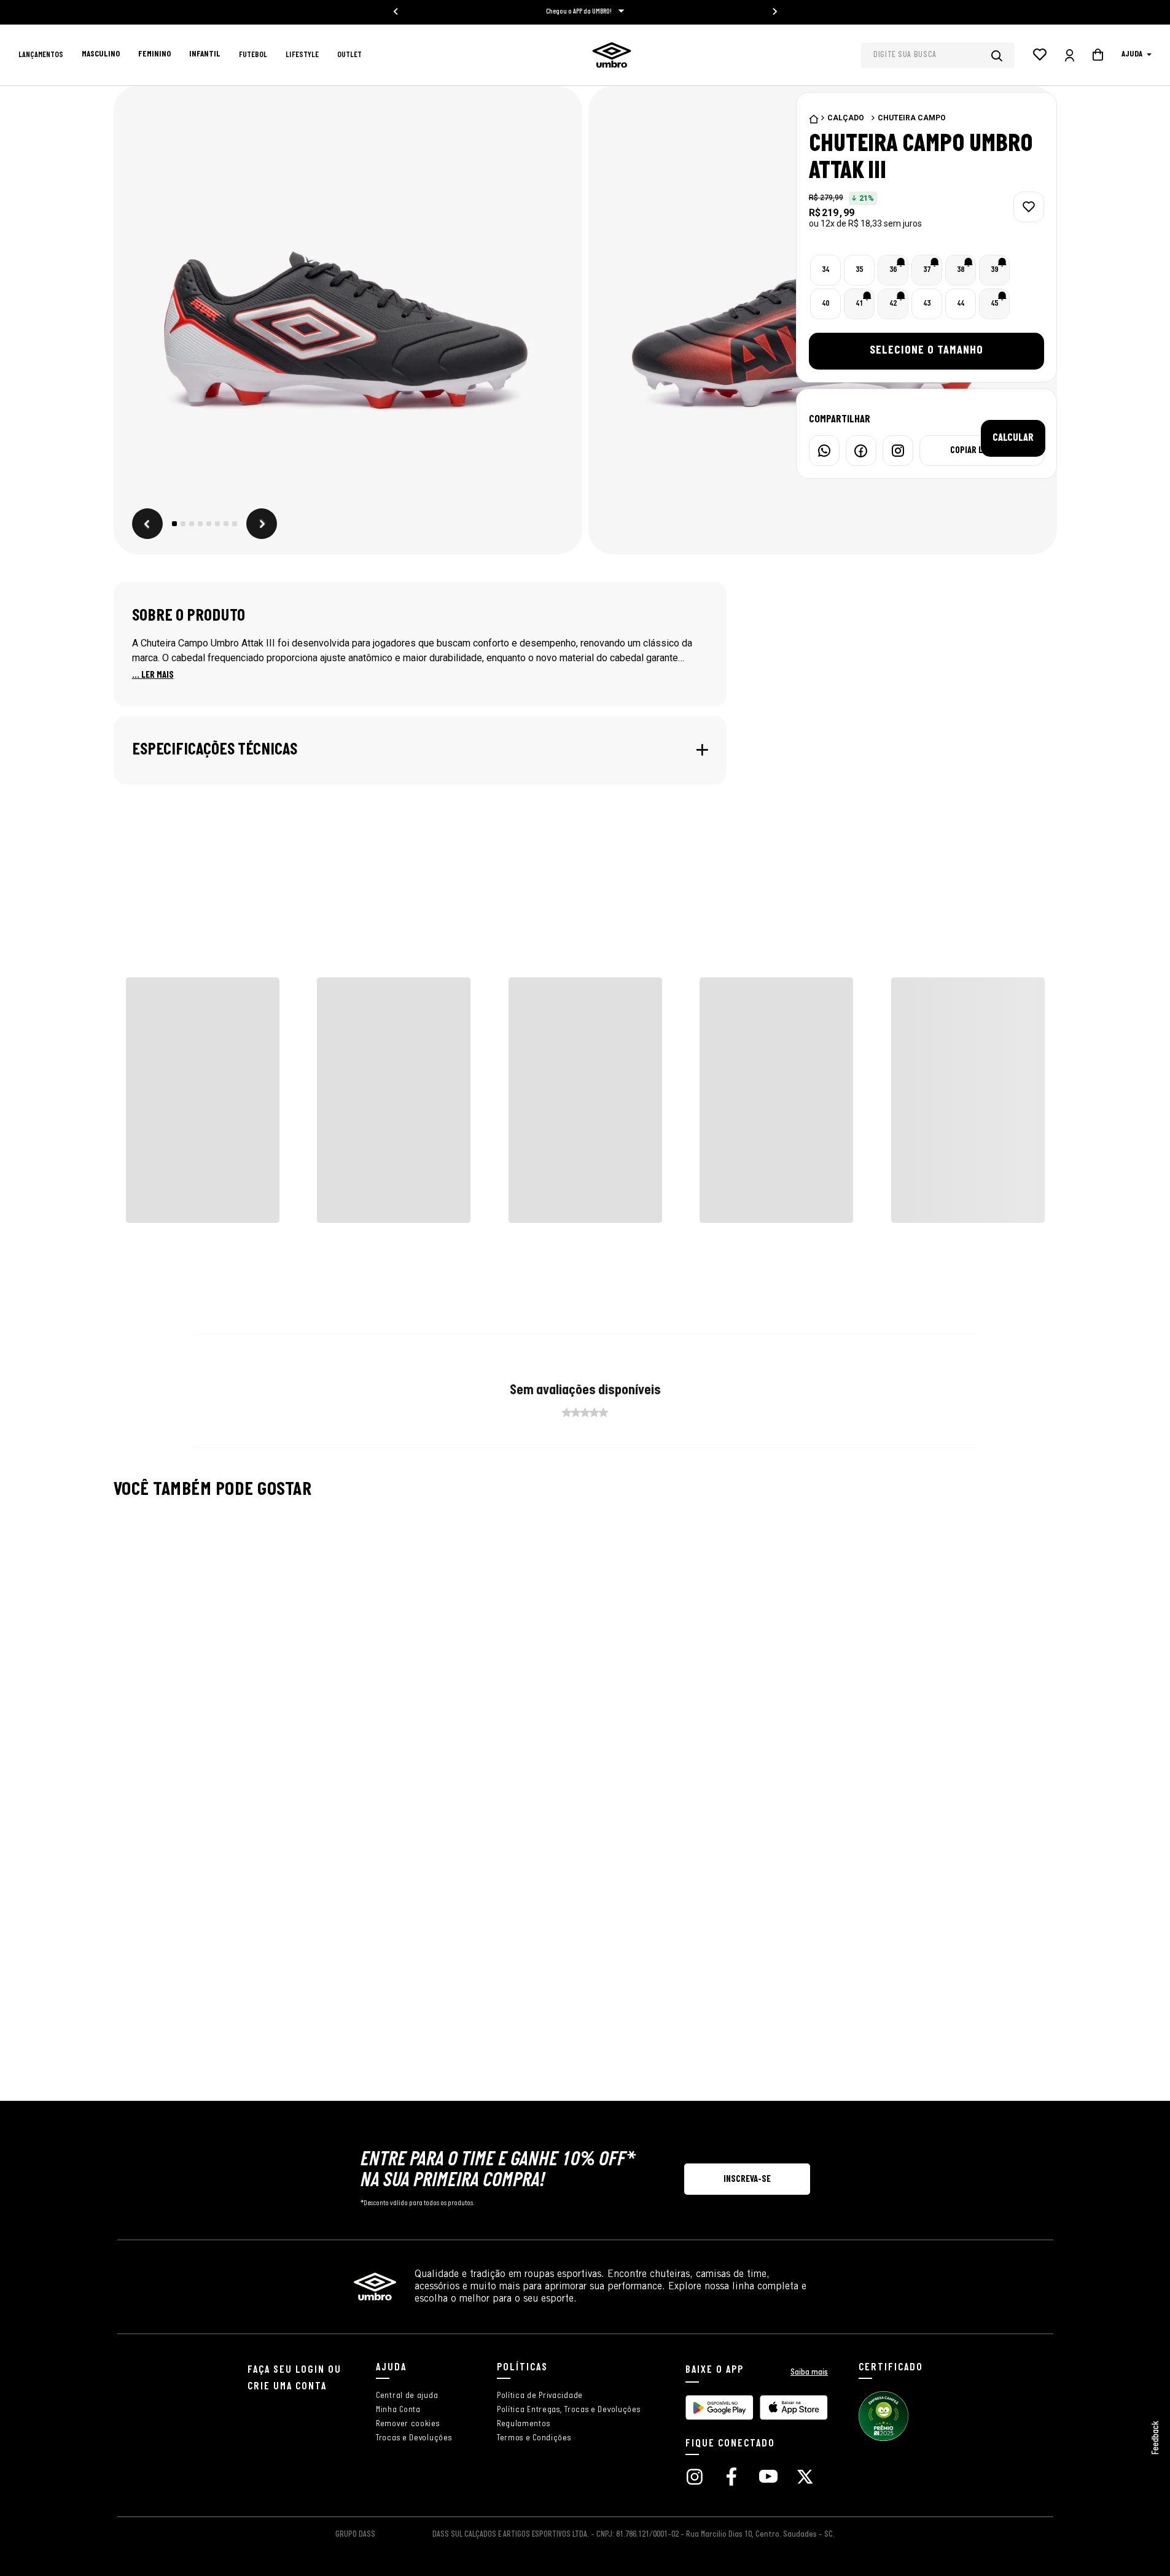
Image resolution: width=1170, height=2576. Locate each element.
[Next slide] (774, 12)
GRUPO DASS (355, 2535)
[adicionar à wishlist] (1029, 207)
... (153, 675)
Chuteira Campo (912, 118)
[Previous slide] (396, 12)
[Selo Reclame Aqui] (883, 2439)
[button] (348, 322)
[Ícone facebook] (731, 2478)
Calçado (846, 118)
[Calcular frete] (1013, 533)
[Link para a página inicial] (814, 119)
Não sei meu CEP (955, 533)
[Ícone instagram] (695, 2478)
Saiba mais (809, 2372)
